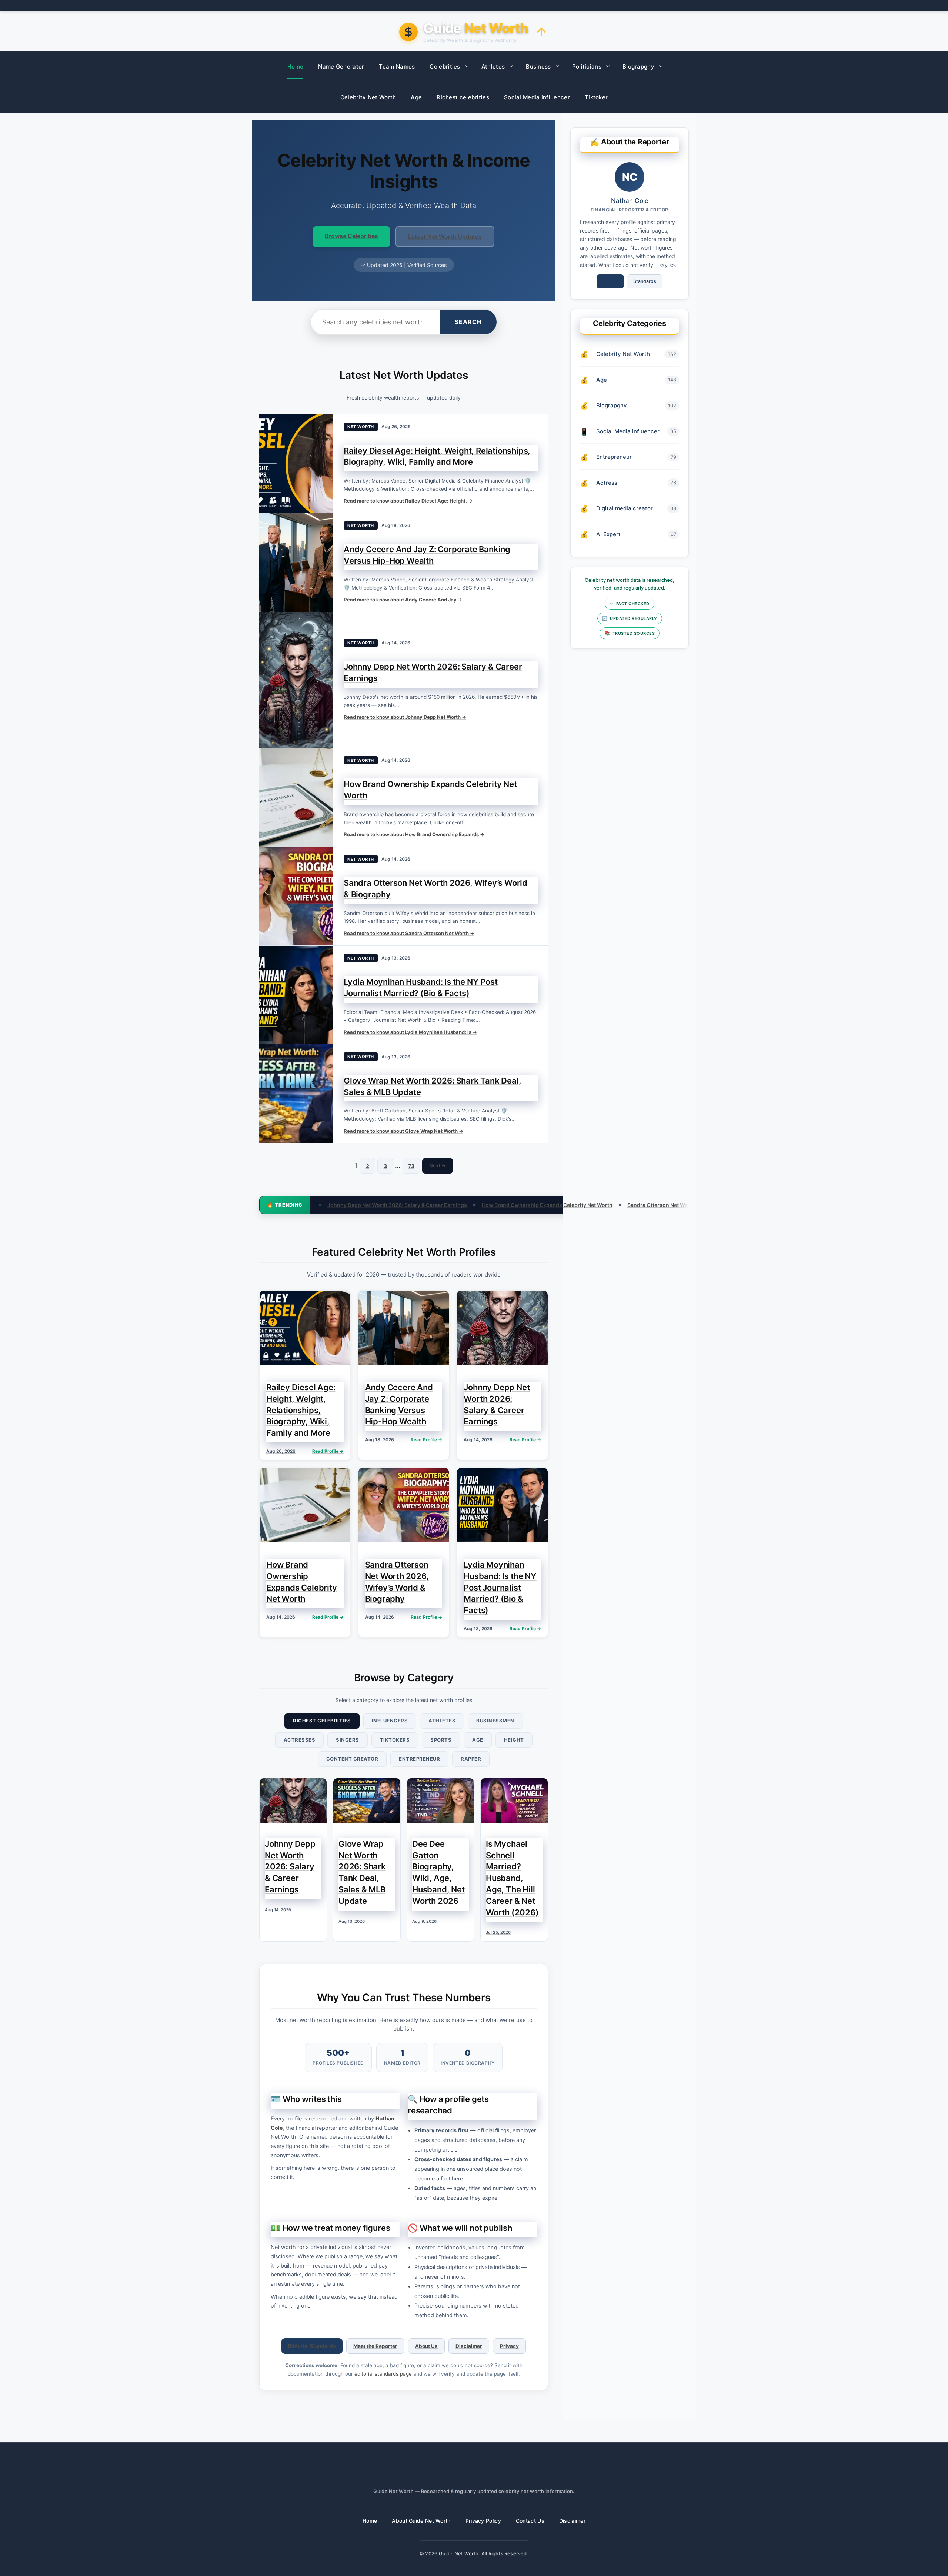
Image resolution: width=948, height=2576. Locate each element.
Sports (441, 1740)
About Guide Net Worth (421, 2521)
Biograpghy (638, 66)
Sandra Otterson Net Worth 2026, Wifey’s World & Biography (534, 1205)
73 (411, 1166)
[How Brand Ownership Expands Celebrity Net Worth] (296, 797)
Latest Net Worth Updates (445, 237)
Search (468, 322)
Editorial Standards (312, 2346)
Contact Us (530, 2521)
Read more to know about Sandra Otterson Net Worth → (409, 933)
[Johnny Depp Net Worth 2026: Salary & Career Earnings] (296, 680)
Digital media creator (625, 508)
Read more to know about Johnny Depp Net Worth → (405, 717)
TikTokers (395, 1740)
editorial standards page (383, 2374)
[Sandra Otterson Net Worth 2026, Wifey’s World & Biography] (296, 896)
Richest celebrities (463, 97)
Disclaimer (469, 2346)
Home (295, 66)
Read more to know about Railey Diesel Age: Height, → (408, 501)
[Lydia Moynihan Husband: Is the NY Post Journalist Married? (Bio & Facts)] (296, 995)
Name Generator (341, 66)
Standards (645, 281)
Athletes (493, 66)
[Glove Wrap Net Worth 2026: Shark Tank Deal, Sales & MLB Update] (296, 1094)
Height (514, 1740)
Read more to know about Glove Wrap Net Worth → (403, 1131)
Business (538, 66)
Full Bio (610, 281)
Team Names (397, 66)
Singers (348, 1740)
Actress (607, 483)
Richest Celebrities (322, 1721)
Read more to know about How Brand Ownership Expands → (414, 834)
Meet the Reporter (375, 2346)
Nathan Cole (630, 201)
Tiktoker (596, 97)
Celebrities (445, 66)
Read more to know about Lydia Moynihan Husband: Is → (410, 1032)
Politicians (587, 66)
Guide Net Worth (459, 2553)
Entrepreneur (419, 1759)
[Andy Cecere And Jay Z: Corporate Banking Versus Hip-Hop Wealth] (296, 563)
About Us (426, 2346)
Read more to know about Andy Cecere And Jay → (403, 600)
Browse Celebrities (351, 236)
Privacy (509, 2346)
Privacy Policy (483, 2521)
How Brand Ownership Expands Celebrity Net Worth (378, 1205)
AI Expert (608, 534)
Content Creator (352, 1759)
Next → (438, 1165)
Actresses (300, 1740)
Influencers (390, 1721)
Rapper (471, 1759)
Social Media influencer (537, 97)
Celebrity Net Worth (368, 97)
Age (416, 97)
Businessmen (495, 1721)
